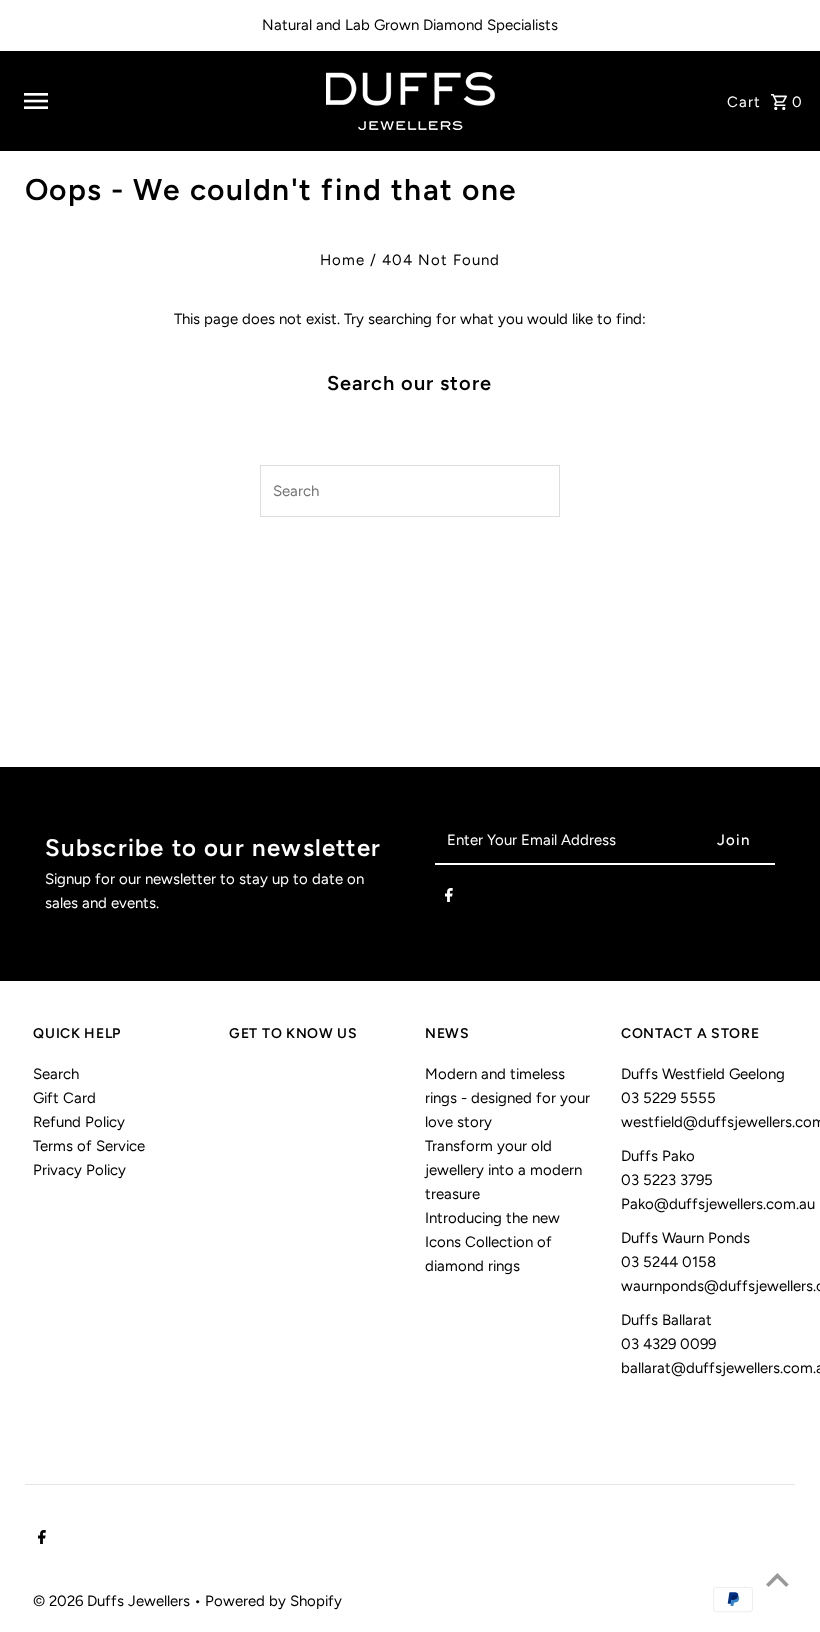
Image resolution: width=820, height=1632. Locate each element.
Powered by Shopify (273, 1601)
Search (56, 1074)
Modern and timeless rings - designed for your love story (507, 1098)
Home (342, 260)
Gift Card (64, 1098)
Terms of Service (89, 1146)
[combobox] (386, 491)
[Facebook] (449, 899)
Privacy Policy (79, 1170)
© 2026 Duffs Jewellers (113, 1601)
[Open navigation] (159, 101)
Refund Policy (79, 1122)
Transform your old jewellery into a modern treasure (503, 1170)
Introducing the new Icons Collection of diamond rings (492, 1242)
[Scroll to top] (777, 1579)
